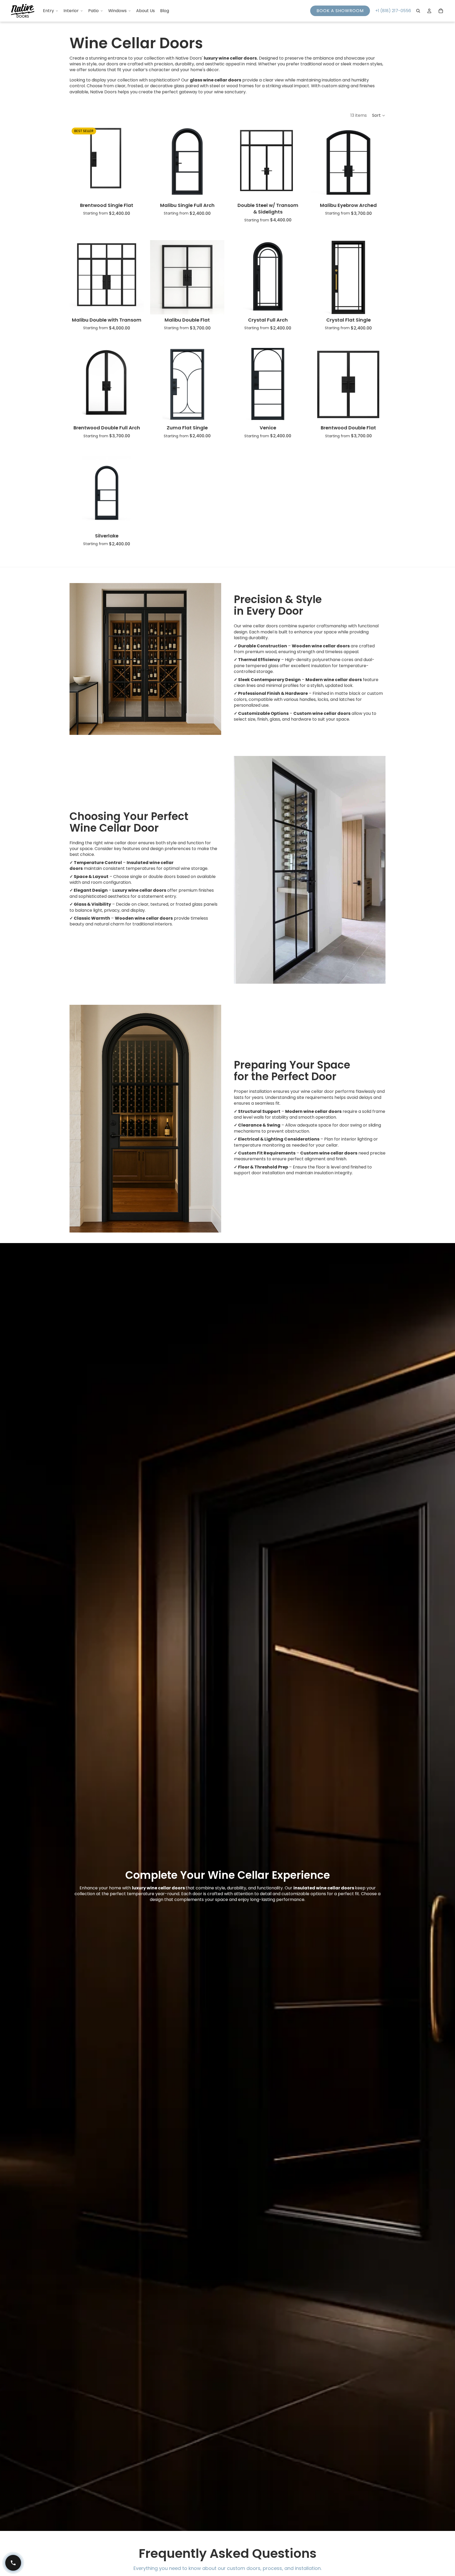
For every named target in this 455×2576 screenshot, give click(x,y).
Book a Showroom (340, 11)
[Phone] (13, 2563)
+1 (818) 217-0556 (393, 11)
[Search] (418, 11)
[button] (379, 115)
